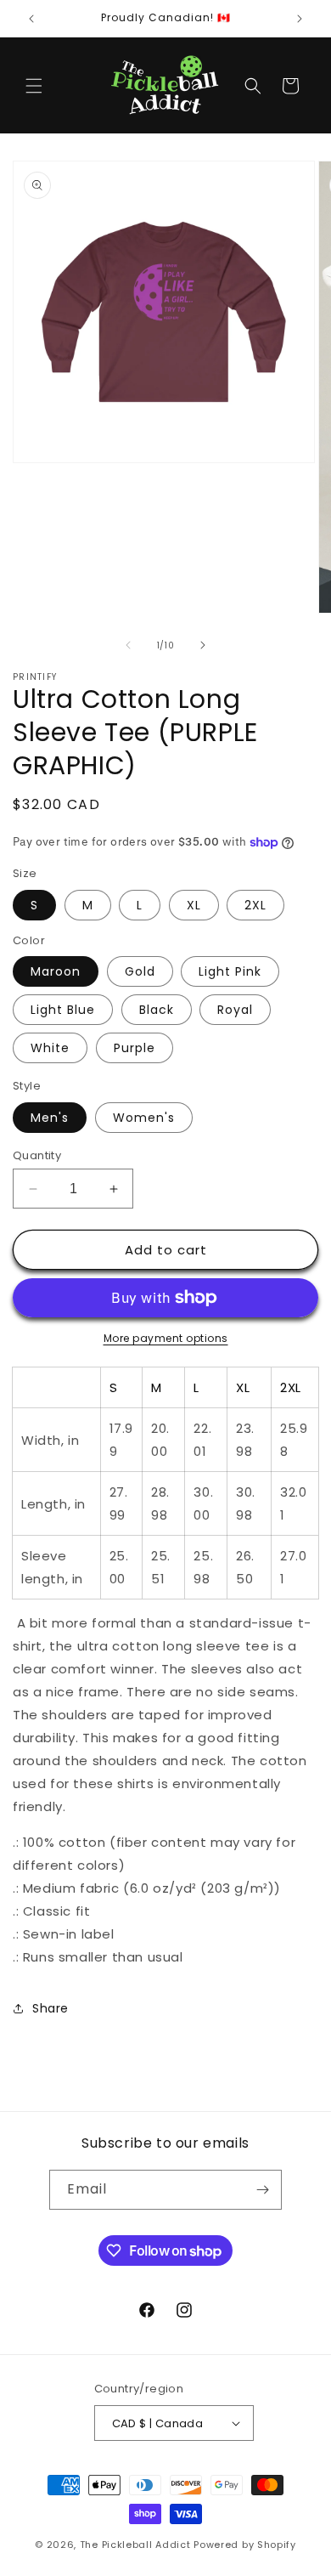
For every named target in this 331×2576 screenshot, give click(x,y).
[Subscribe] (262, 2190)
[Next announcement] (300, 19)
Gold (140, 971)
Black (157, 1010)
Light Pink (230, 971)
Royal (235, 1010)
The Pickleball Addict (135, 2545)
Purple (135, 1048)
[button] (34, 86)
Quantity (37, 1155)
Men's (50, 1118)
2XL (255, 905)
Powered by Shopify (245, 2545)
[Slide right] (203, 645)
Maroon (56, 971)
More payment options (166, 1338)
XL (194, 905)
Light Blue (63, 1010)
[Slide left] (128, 645)
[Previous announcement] (31, 19)
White (50, 1048)
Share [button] (50, 2008)
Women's (144, 1118)
